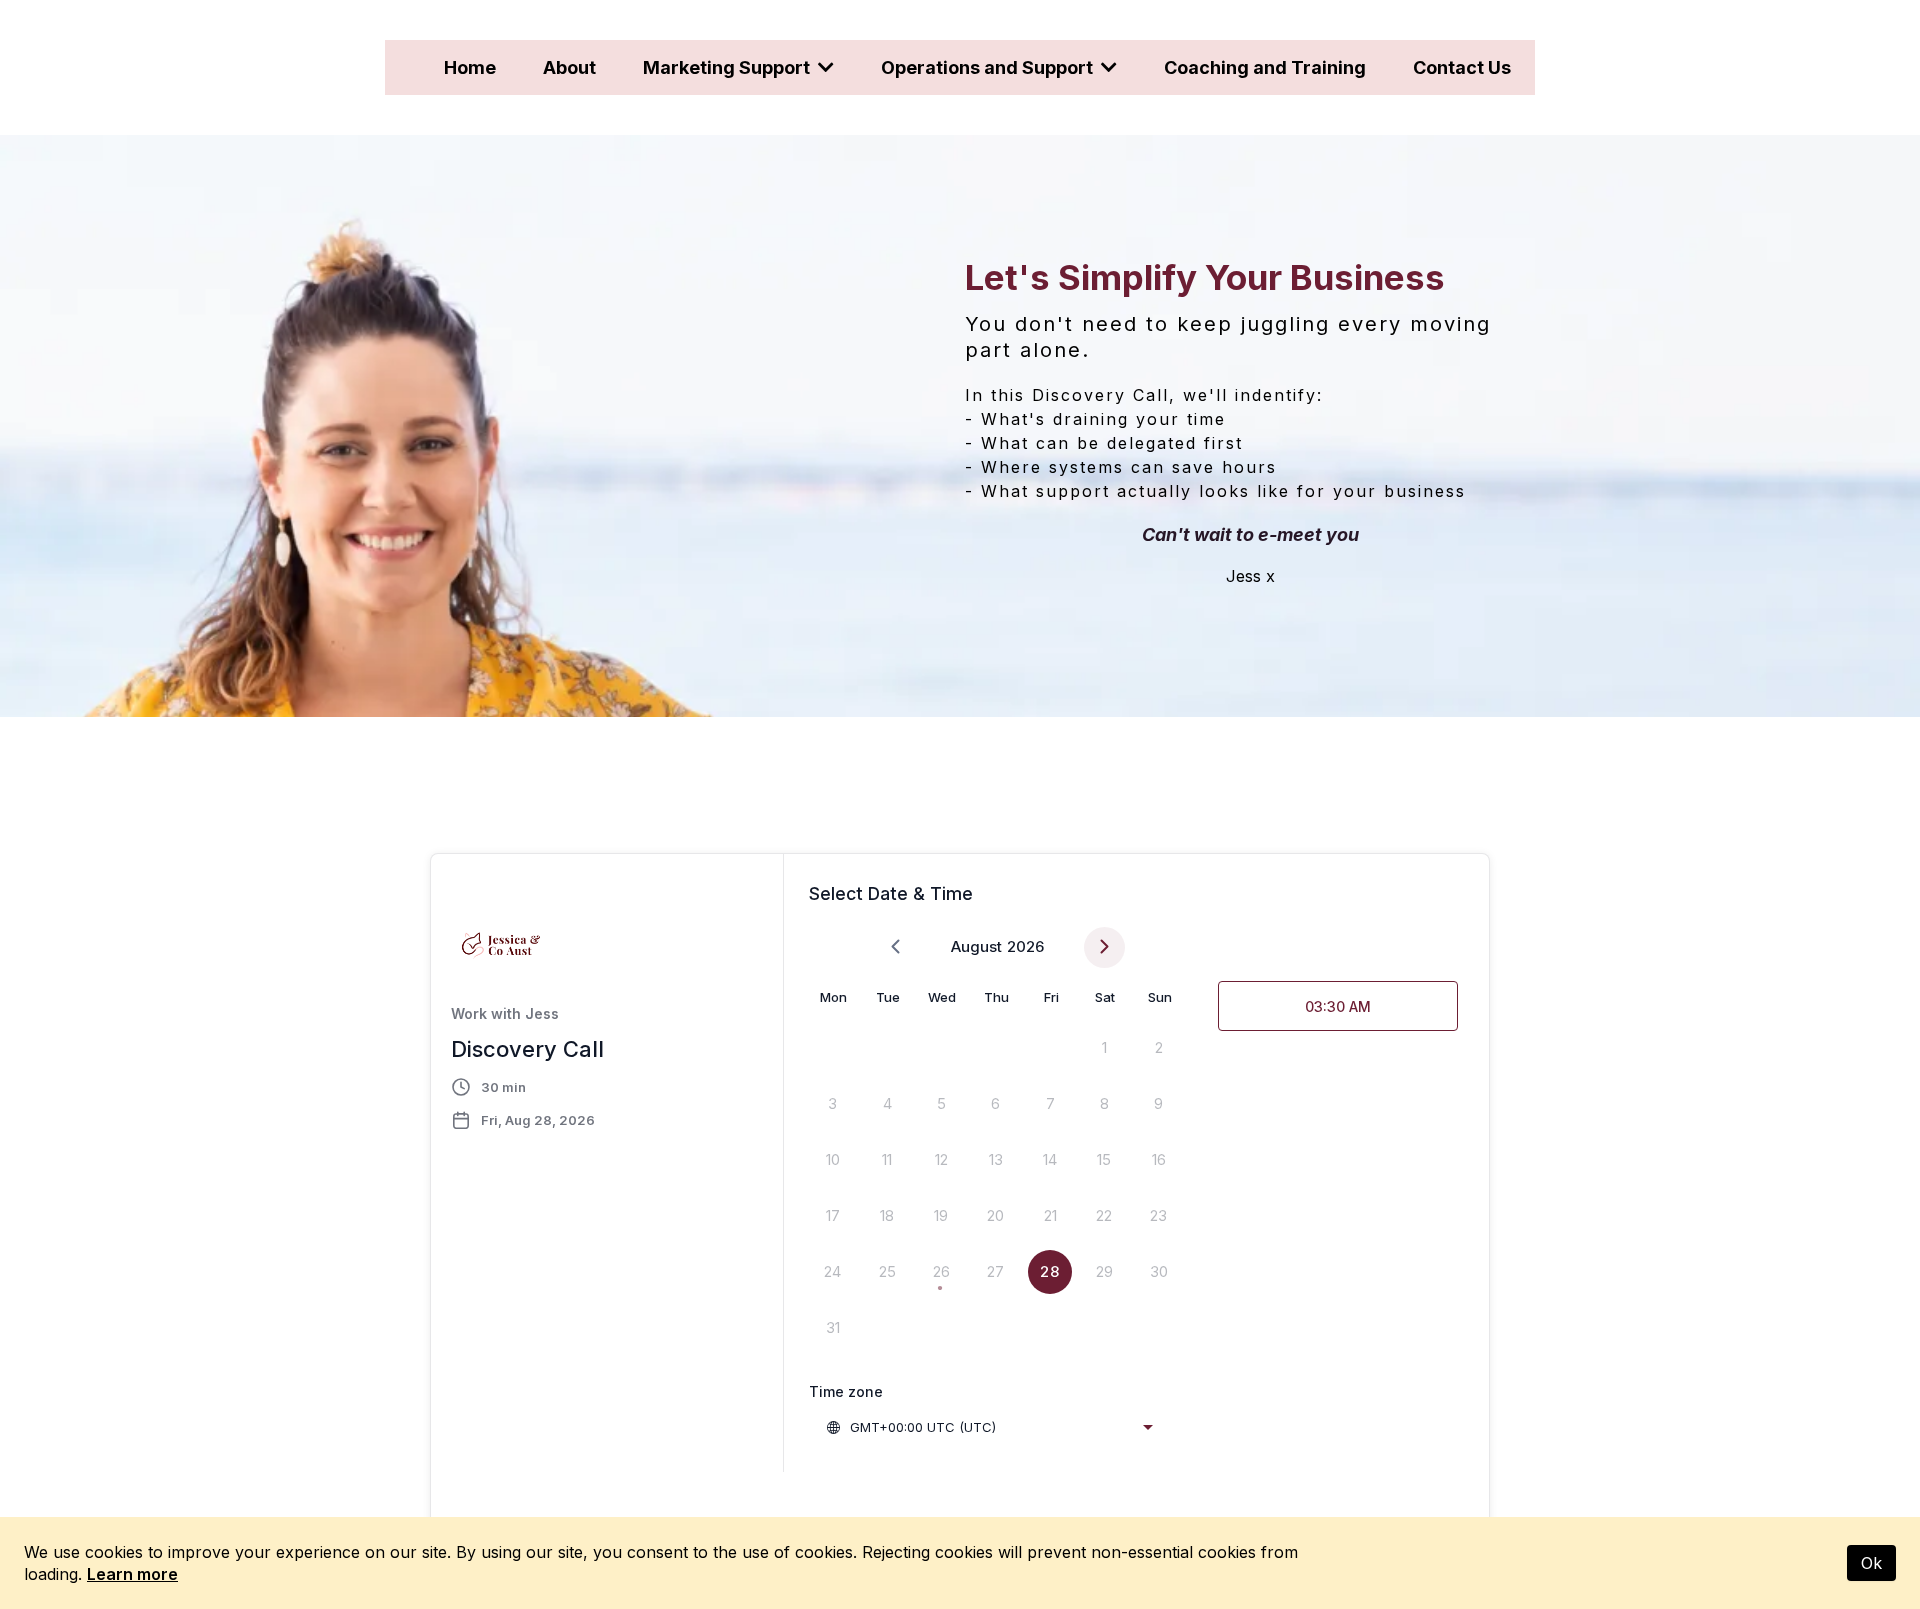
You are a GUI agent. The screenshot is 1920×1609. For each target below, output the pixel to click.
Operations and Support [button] (989, 67)
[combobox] (989, 1427)
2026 (1025, 946)
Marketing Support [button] (728, 67)
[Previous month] (895, 947)
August (976, 946)
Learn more (132, 1574)
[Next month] (1104, 947)
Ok (1871, 1563)
